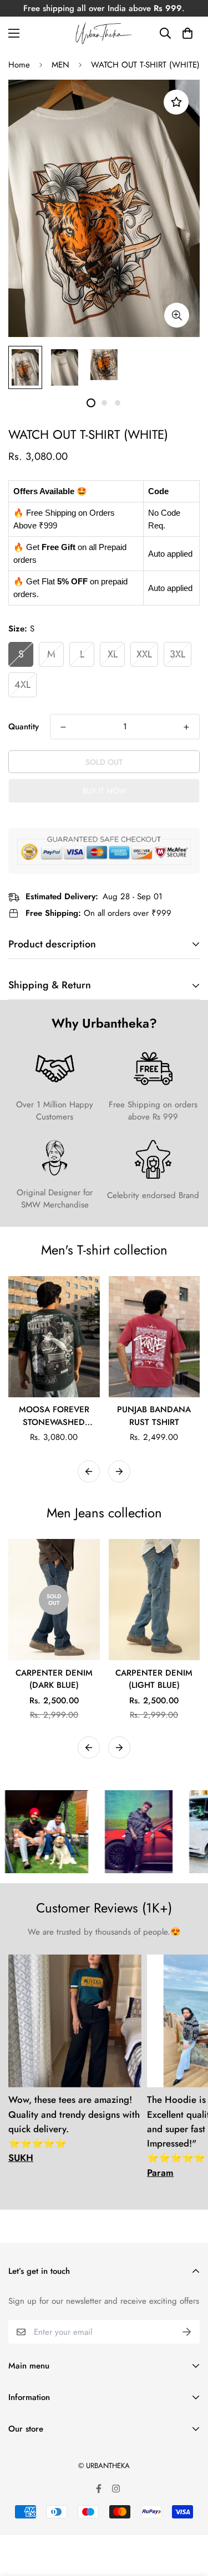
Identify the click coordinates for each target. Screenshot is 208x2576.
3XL (177, 654)
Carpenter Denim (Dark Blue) (54, 1679)
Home (19, 65)
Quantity (24, 727)
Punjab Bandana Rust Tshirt (154, 1416)
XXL (144, 654)
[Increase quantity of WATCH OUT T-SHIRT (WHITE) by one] (186, 727)
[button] (187, 33)
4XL (22, 685)
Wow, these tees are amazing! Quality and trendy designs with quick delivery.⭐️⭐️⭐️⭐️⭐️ (74, 2129)
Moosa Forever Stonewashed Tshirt (54, 1416)
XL (113, 654)
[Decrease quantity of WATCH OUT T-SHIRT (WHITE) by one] (63, 727)
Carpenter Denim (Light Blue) (154, 1679)
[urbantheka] (104, 33)
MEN (60, 65)
